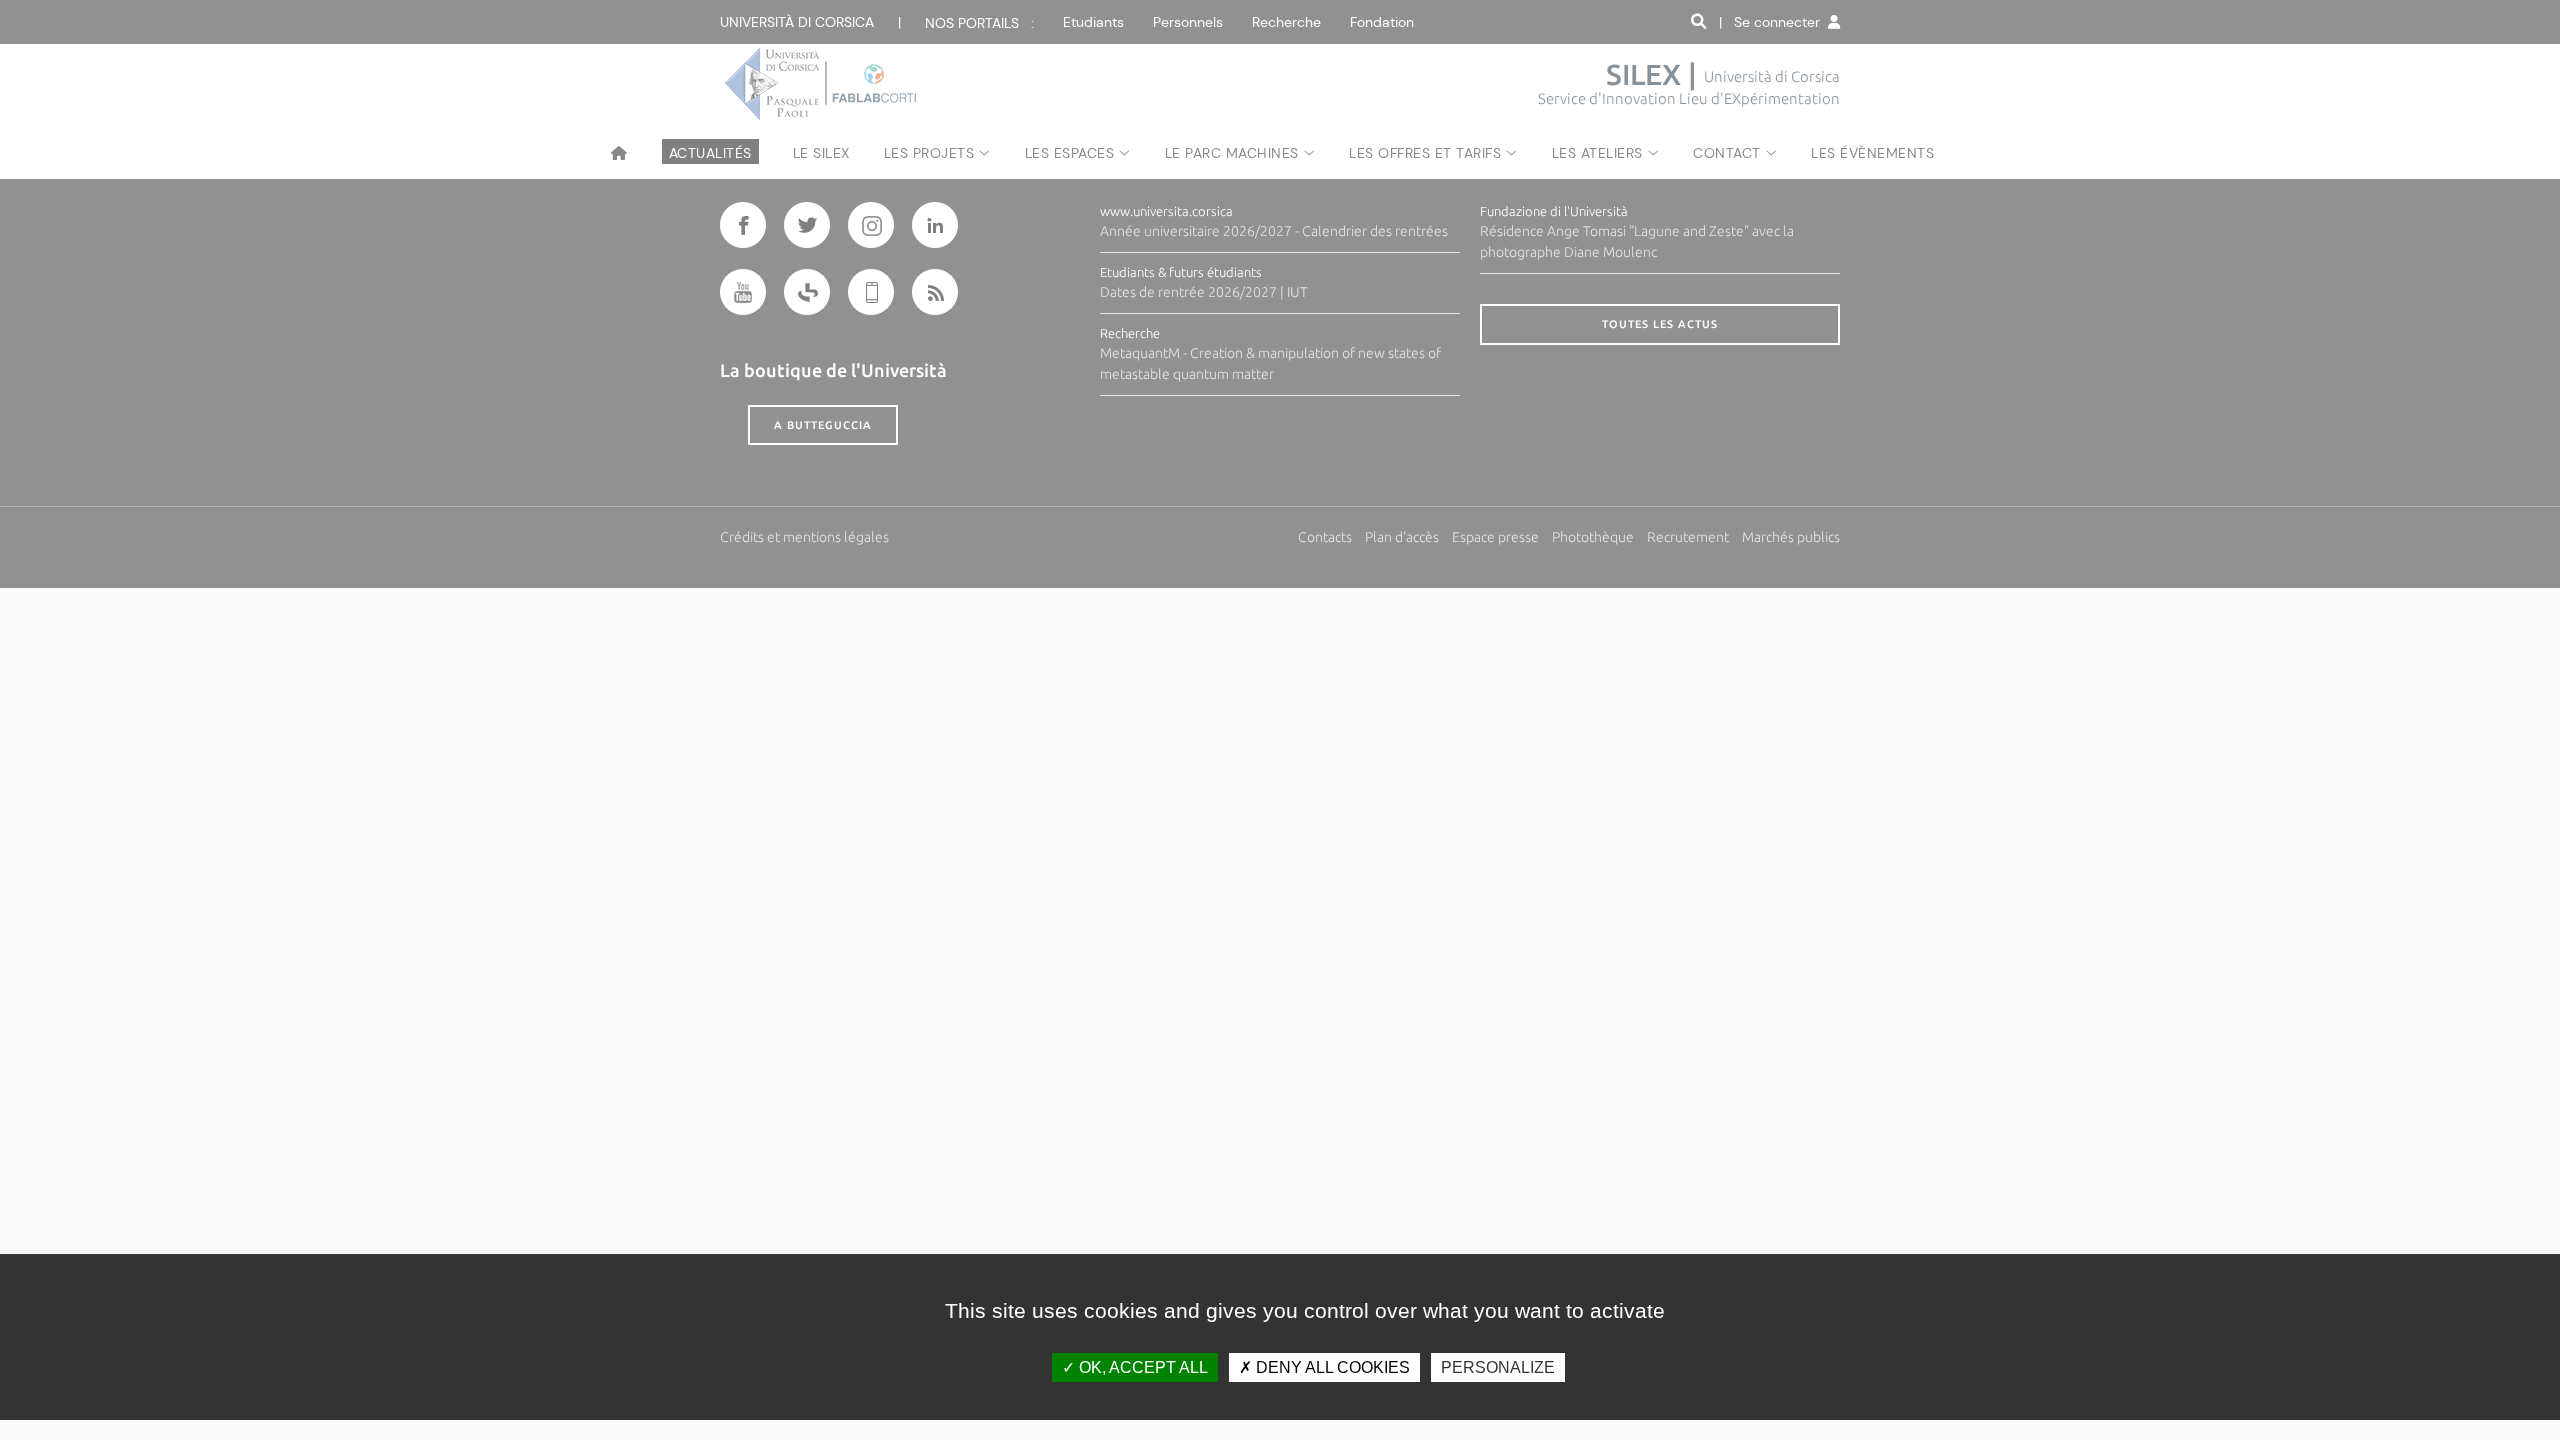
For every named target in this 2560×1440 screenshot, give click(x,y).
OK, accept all (1141, 1367)
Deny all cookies (1331, 1367)
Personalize (1498, 1367)
